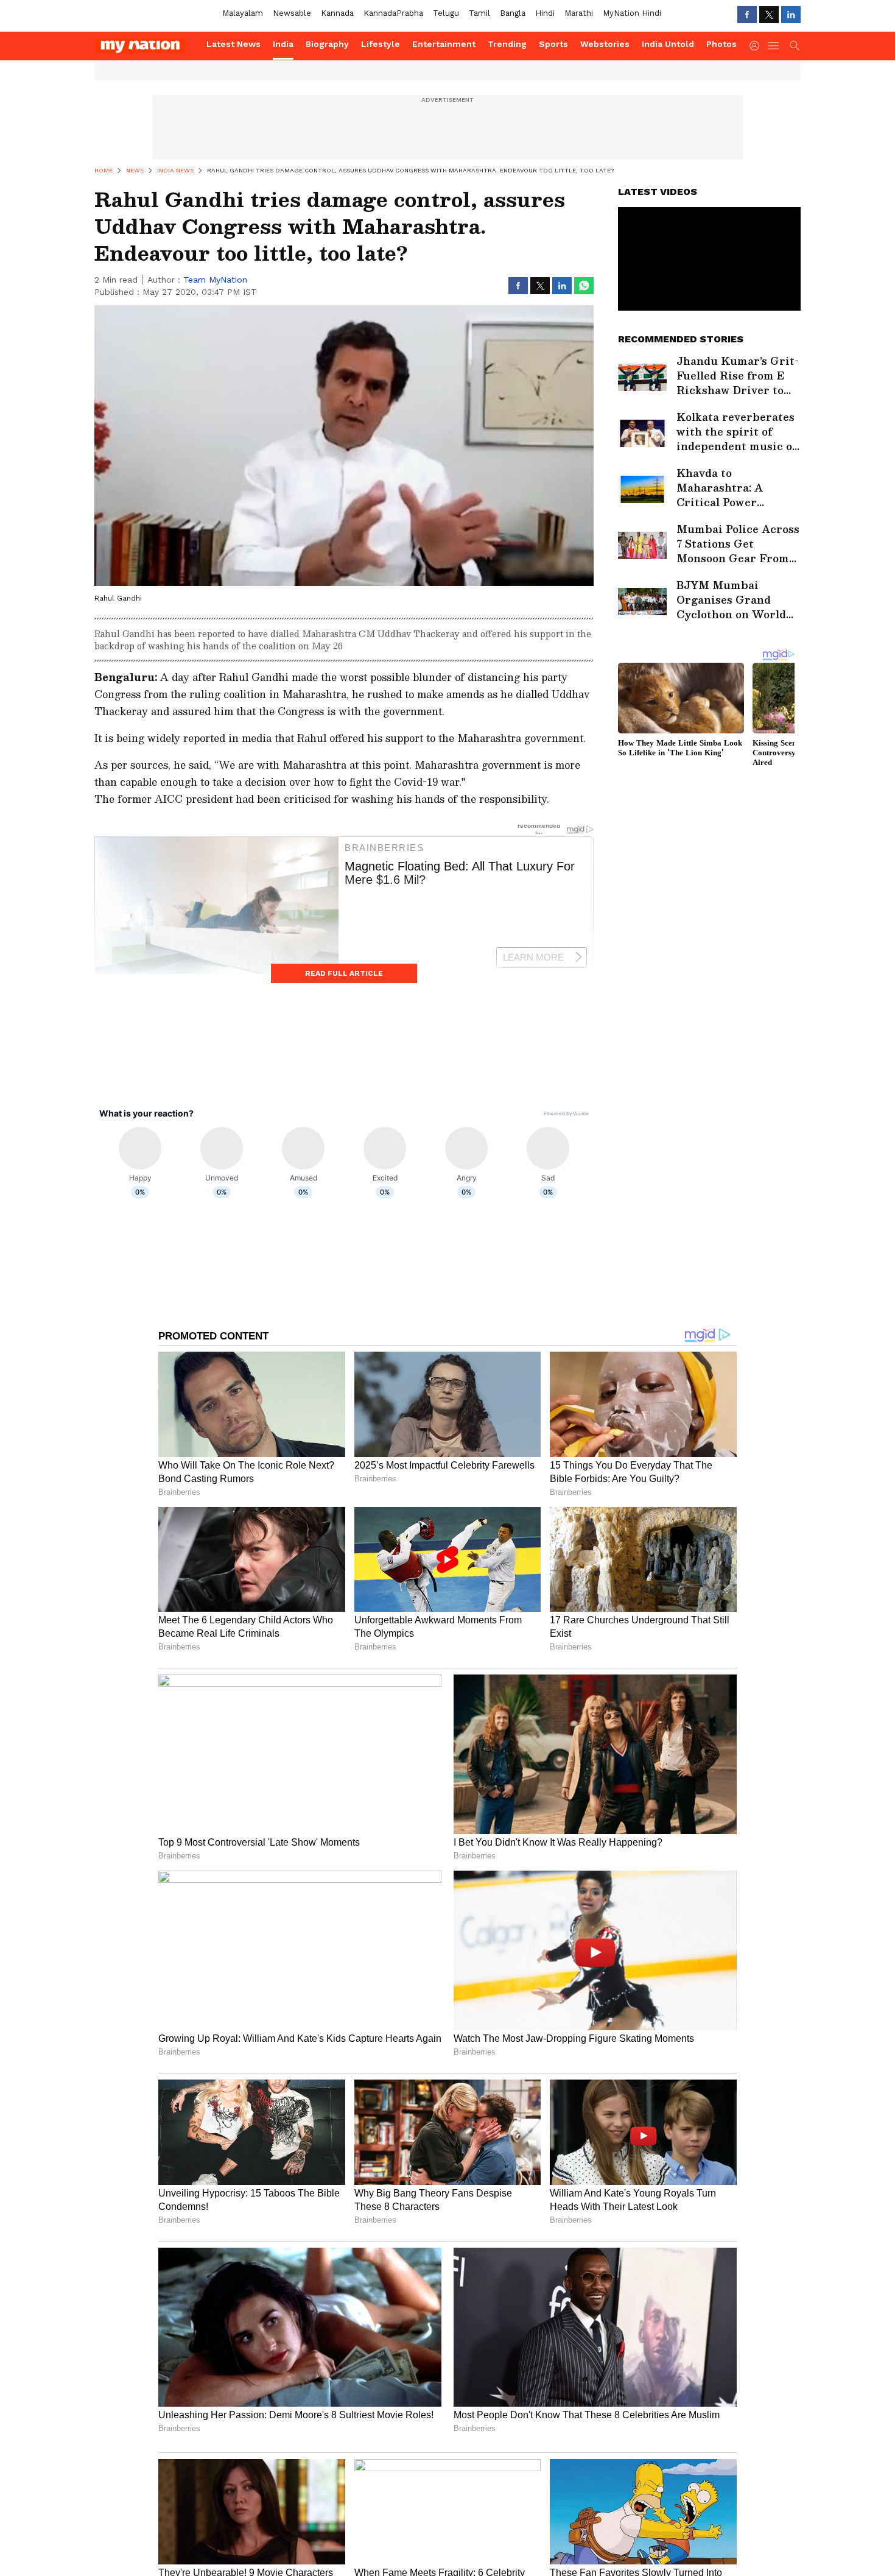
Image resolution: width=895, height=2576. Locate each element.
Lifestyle (381, 44)
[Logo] (146, 46)
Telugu (446, 13)
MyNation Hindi (632, 13)
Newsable (292, 13)
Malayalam (243, 13)
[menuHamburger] (774, 46)
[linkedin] (791, 15)
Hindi (545, 13)
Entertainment (444, 44)
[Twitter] (769, 15)
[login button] (757, 46)
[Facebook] (747, 15)
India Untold (668, 44)
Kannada (337, 13)
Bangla (513, 13)
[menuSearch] (795, 46)
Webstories (605, 44)
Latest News (233, 44)
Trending (507, 44)
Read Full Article (344, 973)
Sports (553, 44)
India (283, 44)
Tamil (479, 13)
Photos (721, 44)
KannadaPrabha (393, 13)
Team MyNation (215, 280)
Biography (327, 44)
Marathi (579, 13)
